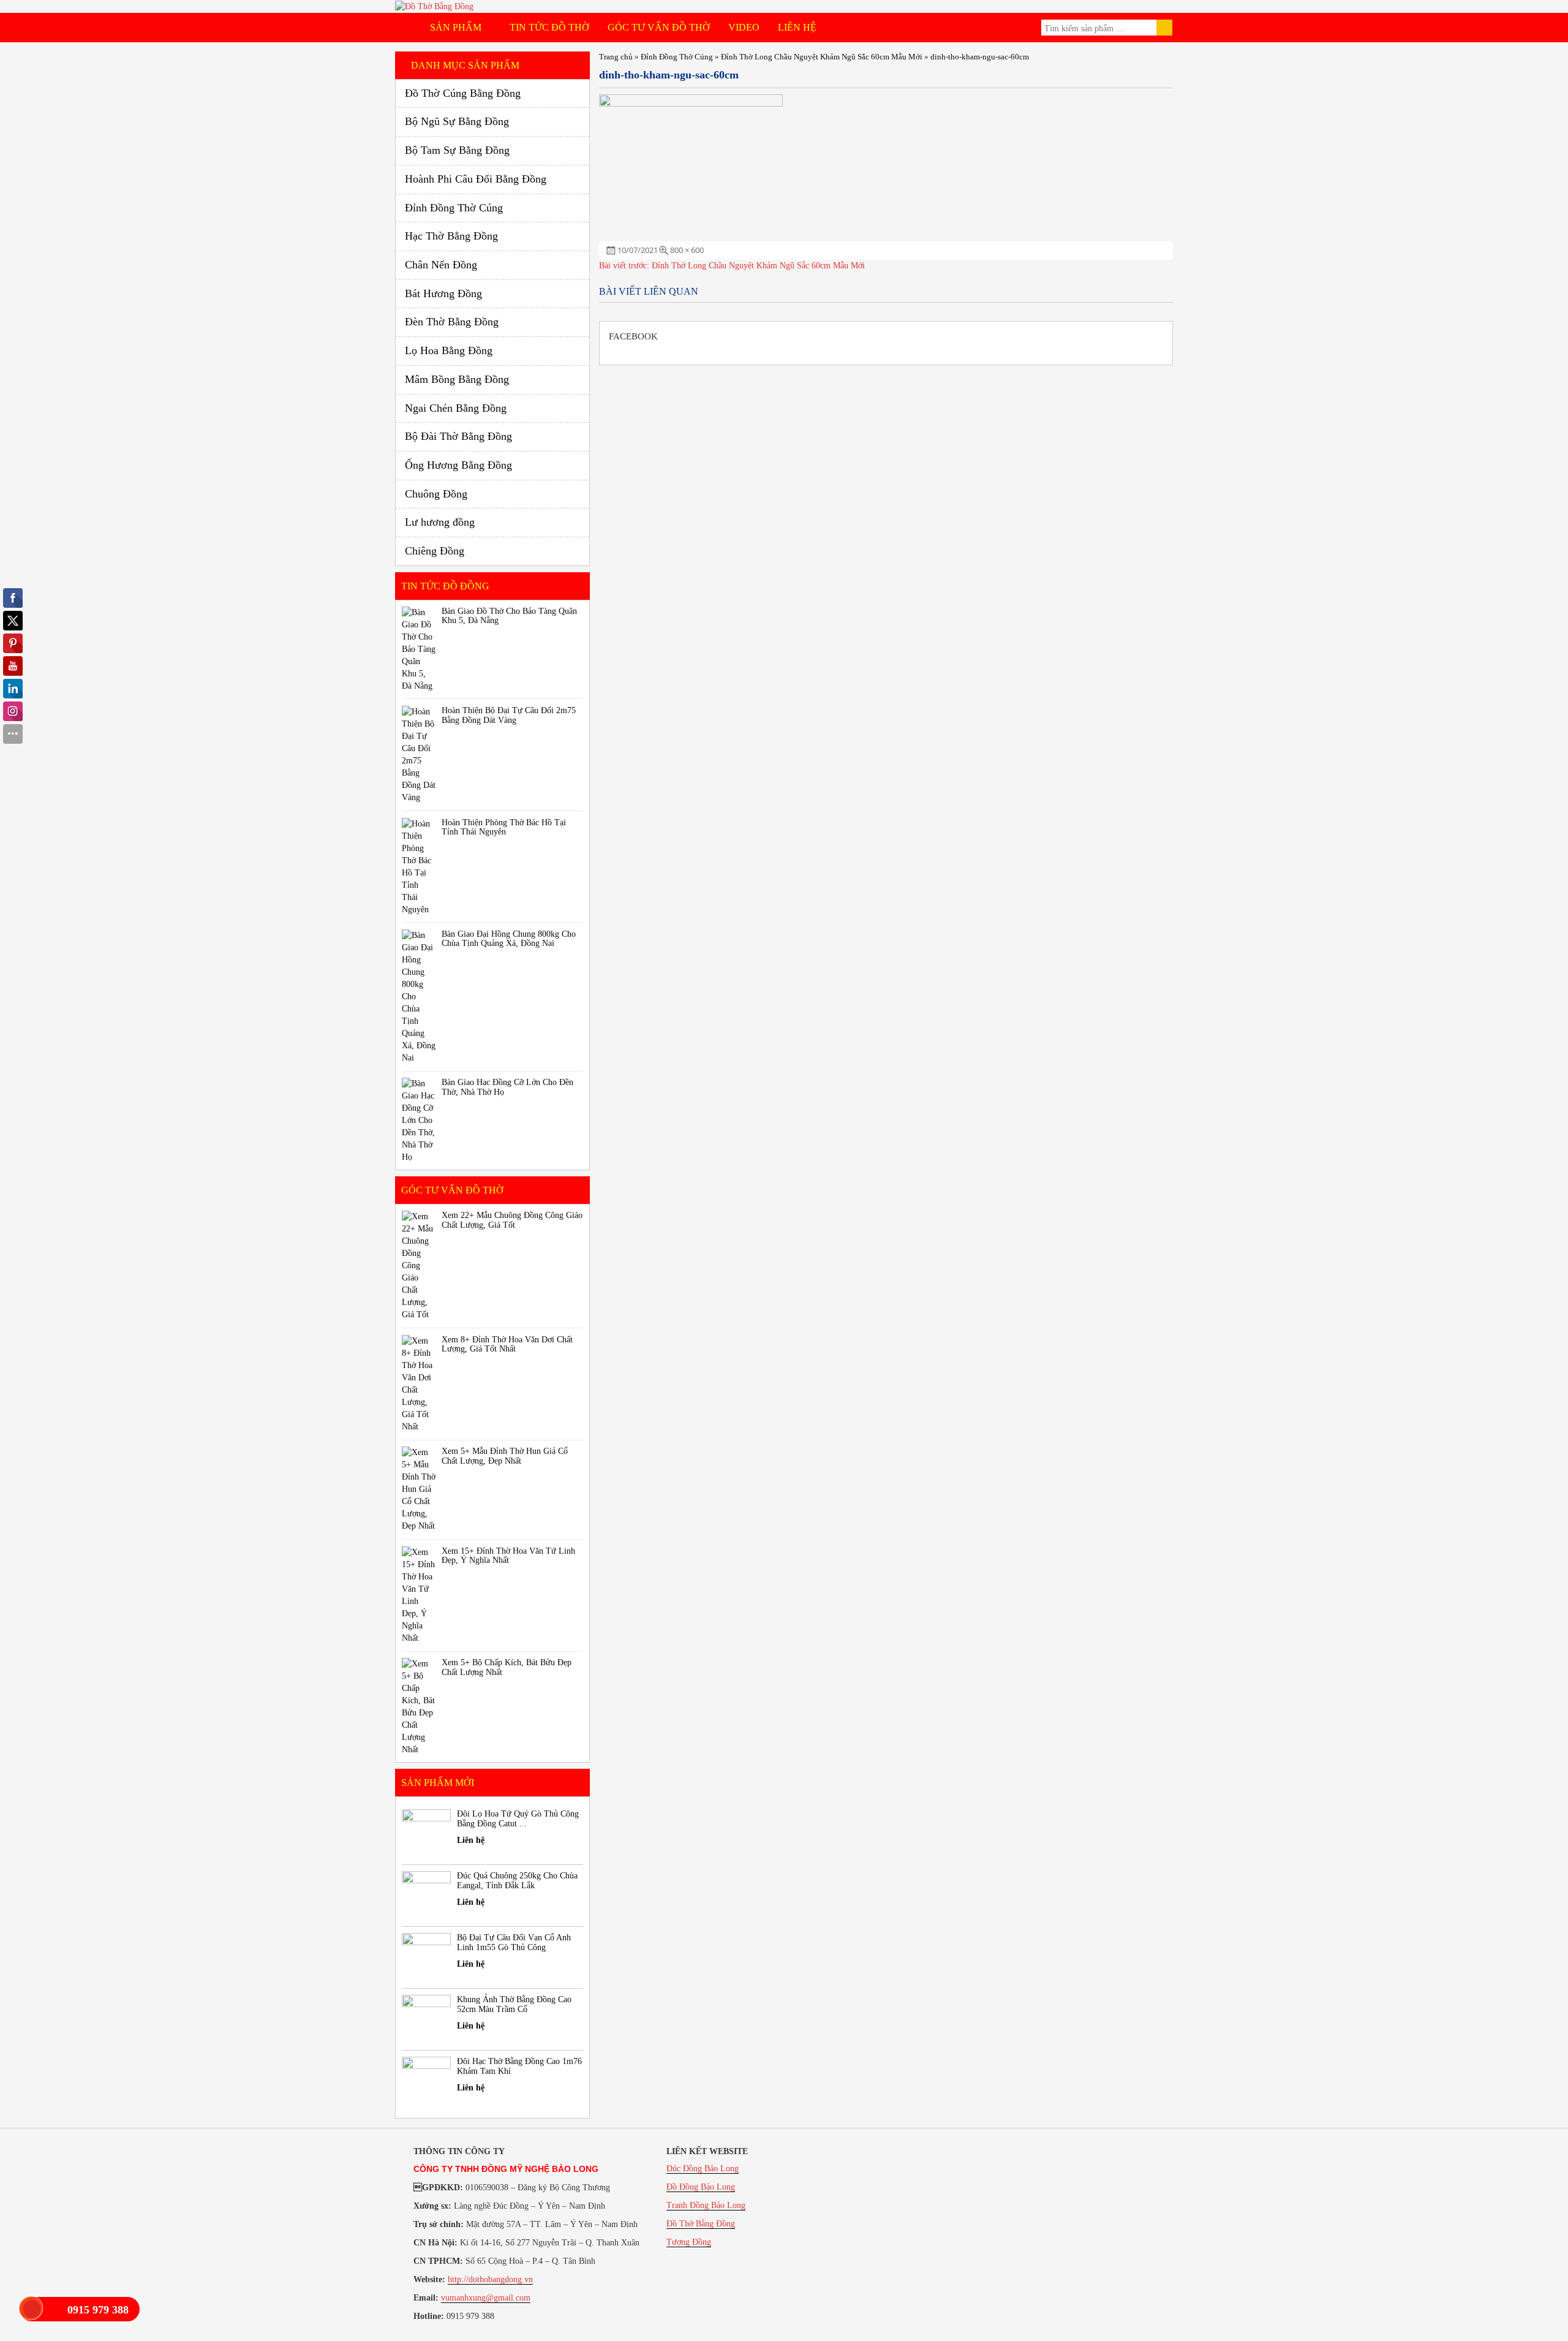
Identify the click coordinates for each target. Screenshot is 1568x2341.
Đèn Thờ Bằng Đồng (452, 322)
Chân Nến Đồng (441, 265)
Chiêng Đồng (435, 551)
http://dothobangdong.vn (490, 2279)
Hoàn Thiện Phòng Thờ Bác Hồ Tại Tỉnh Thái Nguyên (504, 827)
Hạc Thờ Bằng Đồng (451, 236)
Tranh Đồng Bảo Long (706, 2205)
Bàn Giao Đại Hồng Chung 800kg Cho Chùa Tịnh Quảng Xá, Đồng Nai (509, 939)
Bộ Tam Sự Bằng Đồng (457, 150)
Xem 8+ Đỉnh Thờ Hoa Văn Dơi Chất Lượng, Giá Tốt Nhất (507, 1344)
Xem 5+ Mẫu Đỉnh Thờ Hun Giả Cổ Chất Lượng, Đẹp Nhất (505, 1456)
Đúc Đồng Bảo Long (703, 2169)
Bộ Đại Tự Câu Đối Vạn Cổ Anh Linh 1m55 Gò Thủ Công (514, 1942)
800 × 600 (687, 250)
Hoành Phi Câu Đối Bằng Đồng (476, 179)
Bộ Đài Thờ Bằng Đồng (458, 436)
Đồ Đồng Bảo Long (701, 2187)
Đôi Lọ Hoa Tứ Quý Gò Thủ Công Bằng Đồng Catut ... (518, 1818)
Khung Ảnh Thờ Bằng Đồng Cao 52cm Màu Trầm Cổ (514, 2004)
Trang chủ (616, 57)
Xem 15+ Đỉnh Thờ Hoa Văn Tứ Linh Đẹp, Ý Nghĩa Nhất (508, 1556)
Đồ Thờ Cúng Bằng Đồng (463, 93)
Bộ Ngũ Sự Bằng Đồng (457, 121)
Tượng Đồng (689, 2242)
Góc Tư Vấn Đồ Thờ (659, 27)
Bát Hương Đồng (443, 293)
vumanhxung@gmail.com (486, 2298)
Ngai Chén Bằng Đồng (456, 408)
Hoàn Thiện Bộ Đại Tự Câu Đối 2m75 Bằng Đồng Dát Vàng (509, 715)
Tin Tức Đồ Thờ (549, 27)
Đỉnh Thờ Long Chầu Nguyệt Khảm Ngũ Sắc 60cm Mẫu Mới (822, 57)
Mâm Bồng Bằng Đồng (457, 379)
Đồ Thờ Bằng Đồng (701, 2224)
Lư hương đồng (440, 522)
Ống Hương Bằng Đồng (458, 465)
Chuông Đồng (436, 494)
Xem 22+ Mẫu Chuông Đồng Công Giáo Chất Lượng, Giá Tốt (512, 1220)
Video (744, 27)
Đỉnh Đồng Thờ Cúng (677, 57)
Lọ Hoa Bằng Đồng (449, 350)
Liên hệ (797, 27)
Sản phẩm (457, 27)
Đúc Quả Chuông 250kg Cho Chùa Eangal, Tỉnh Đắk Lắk (517, 1880)
